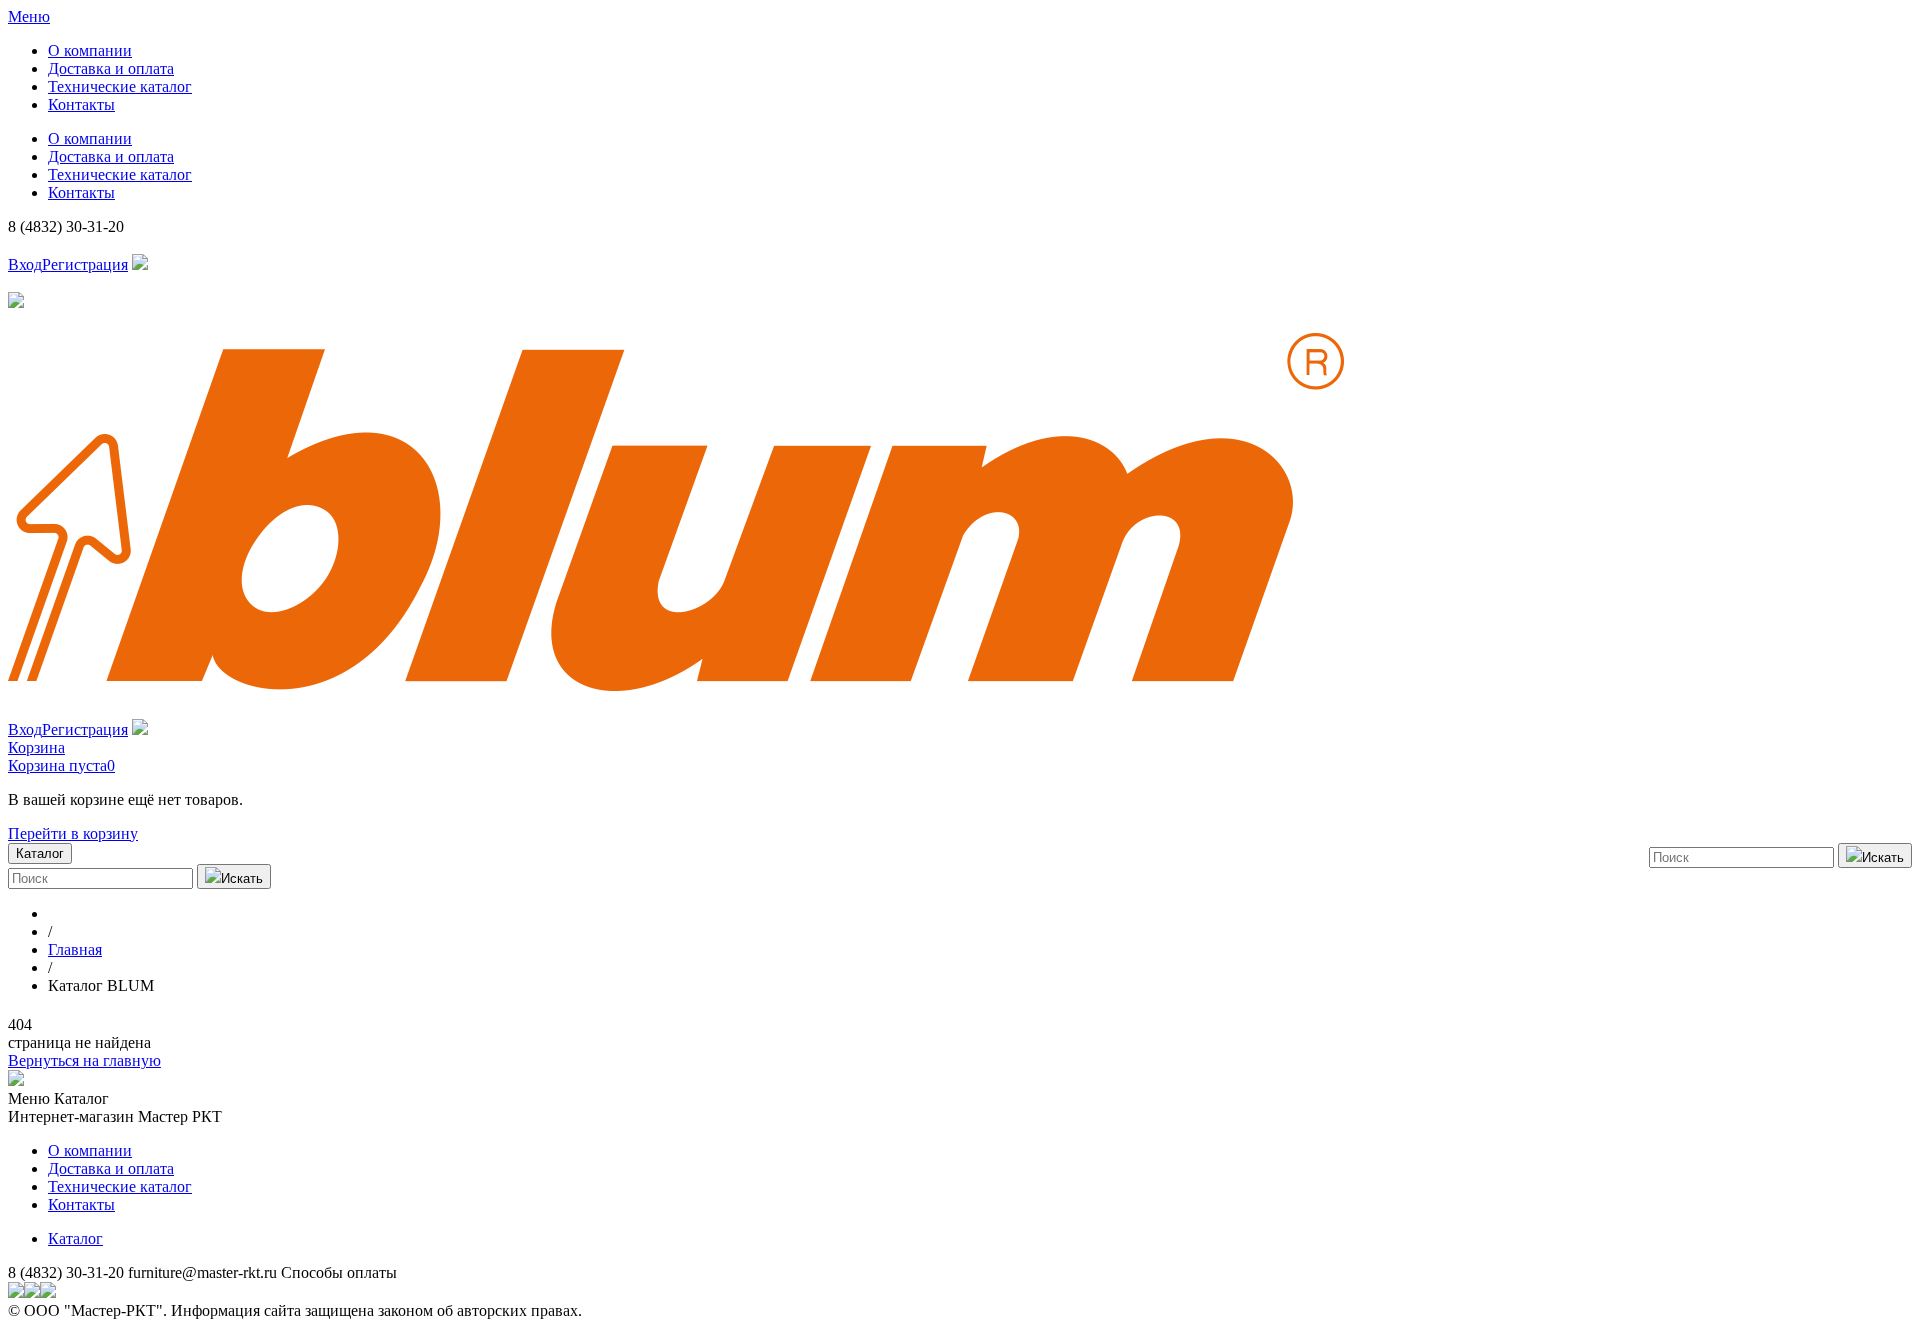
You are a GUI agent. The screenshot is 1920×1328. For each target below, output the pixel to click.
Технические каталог (120, 86)
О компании (90, 50)
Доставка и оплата (111, 68)
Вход (25, 264)
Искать (1883, 857)
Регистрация (85, 264)
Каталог (75, 1238)
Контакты (81, 104)
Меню (29, 16)
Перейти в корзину (73, 833)
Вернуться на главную (84, 1060)
